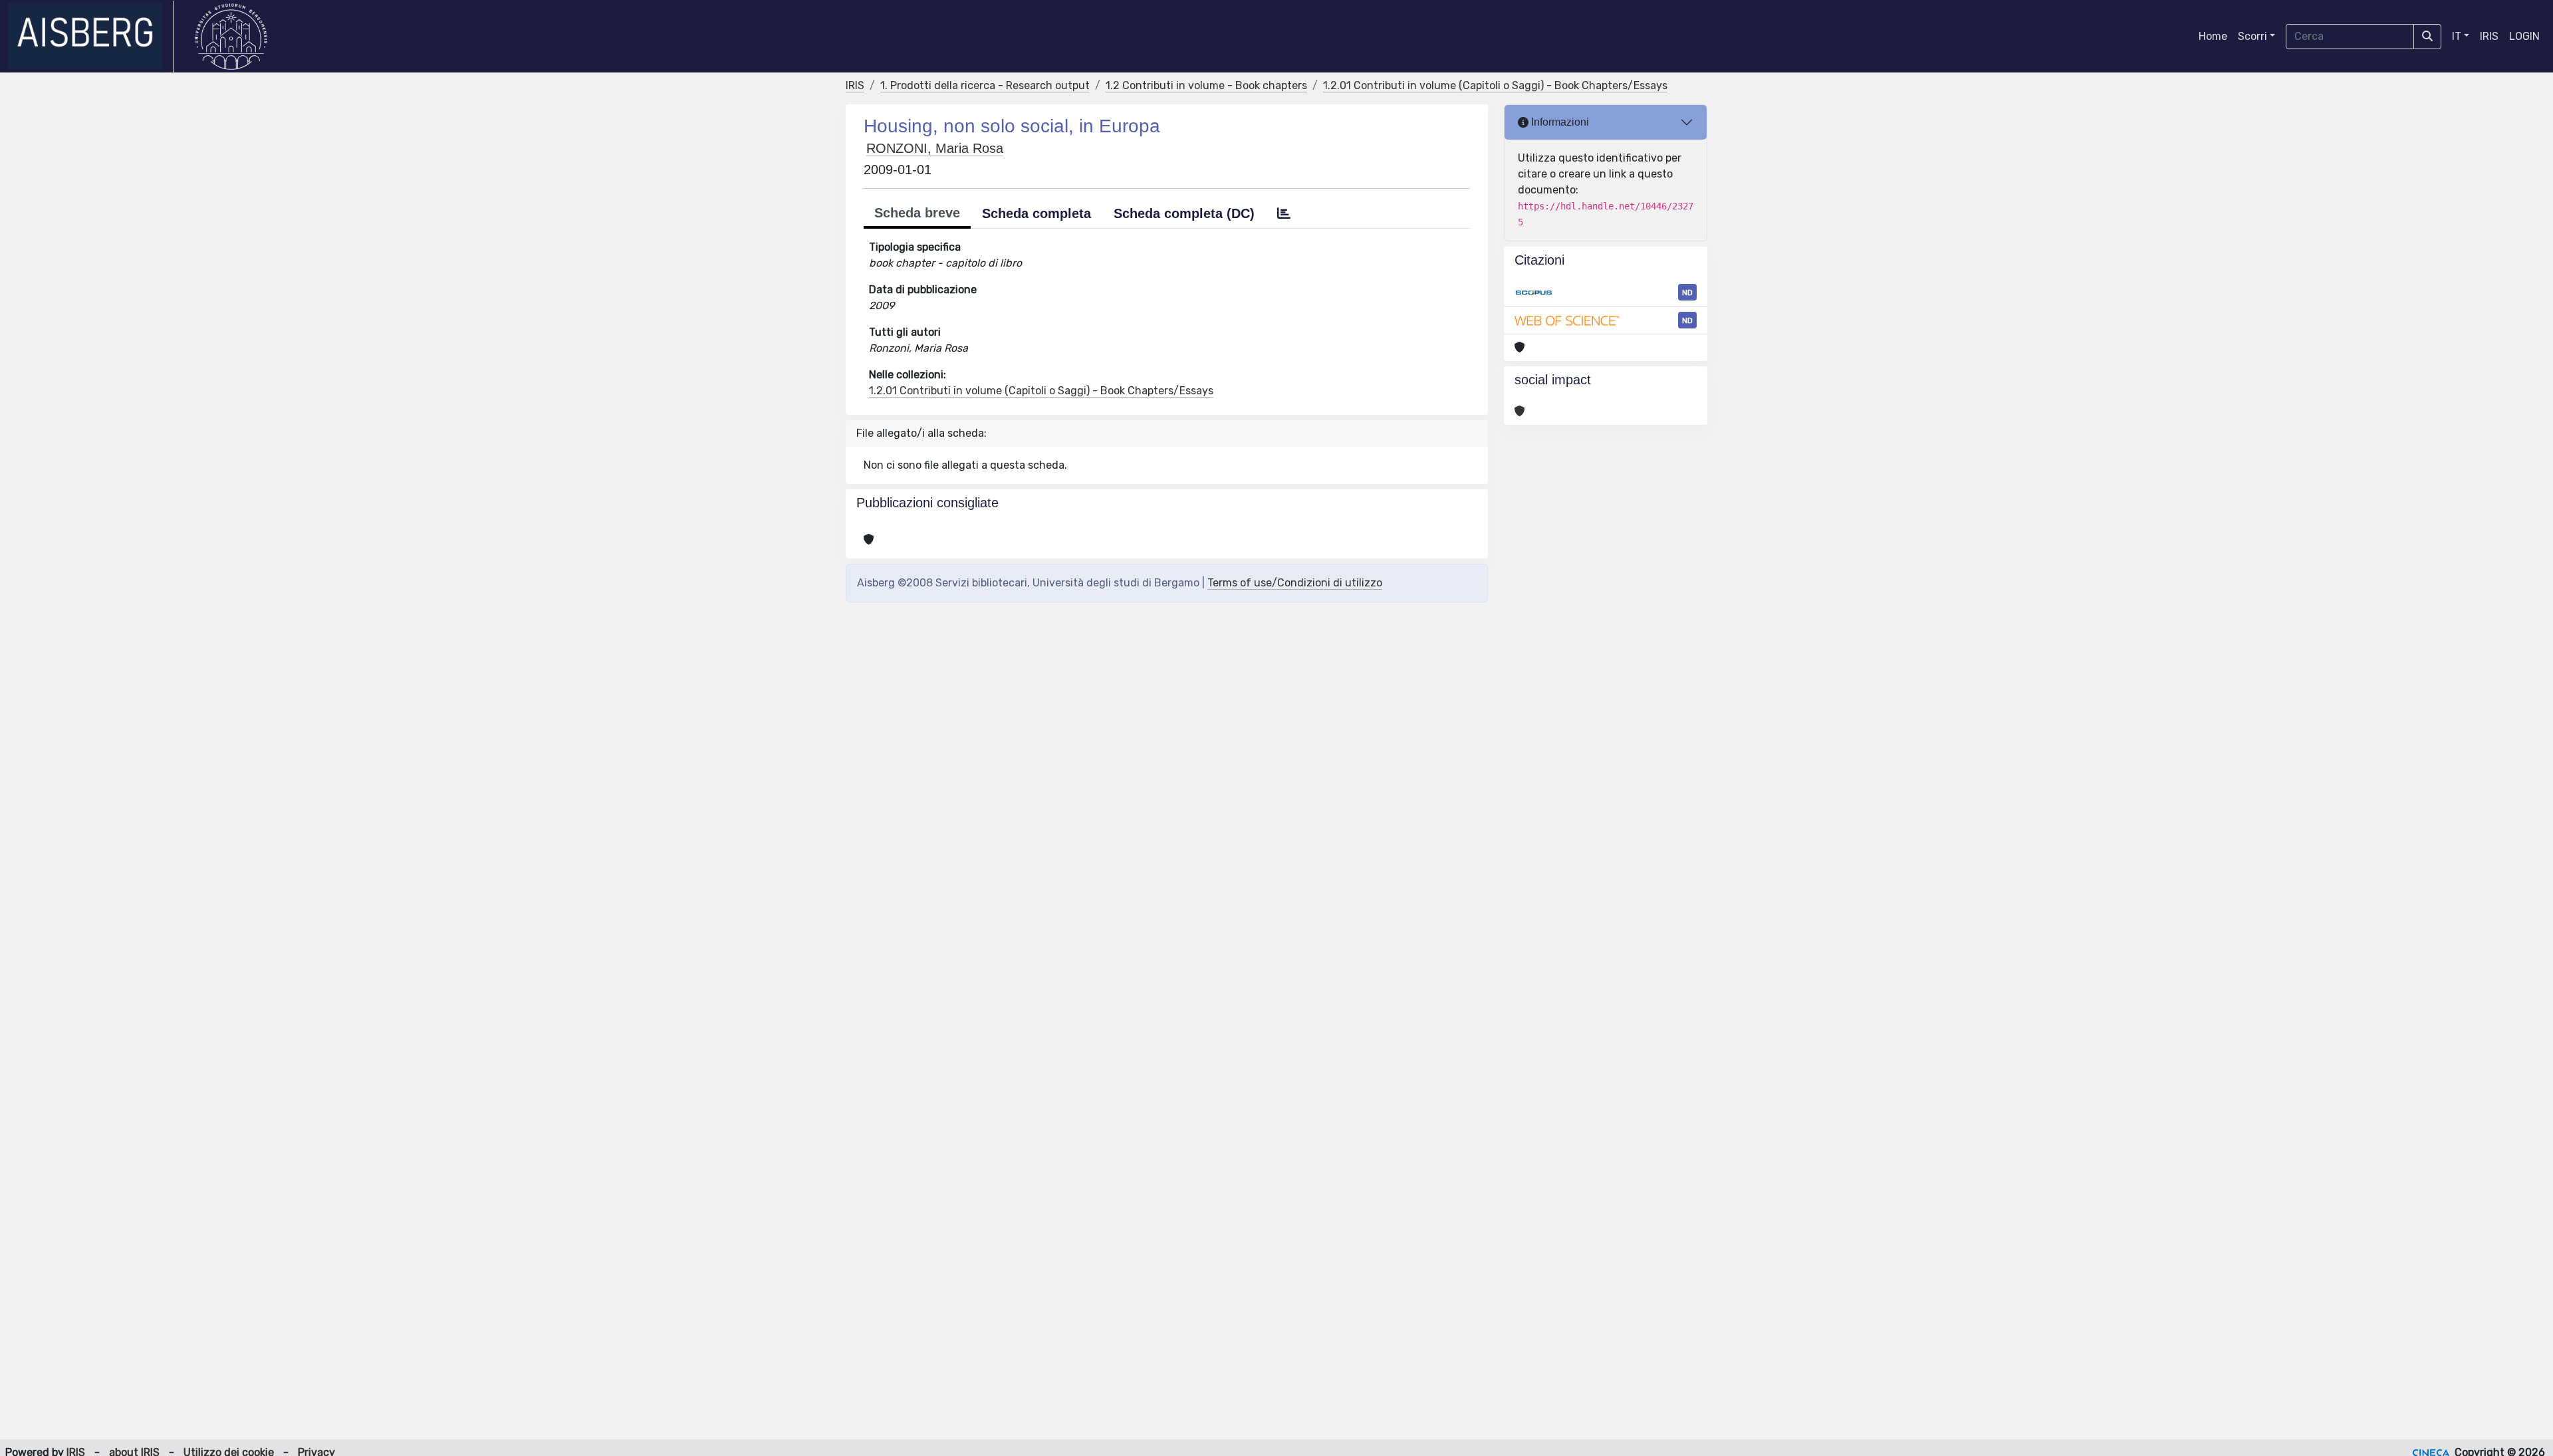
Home (2213, 36)
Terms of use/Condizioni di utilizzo (1295, 583)
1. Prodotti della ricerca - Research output (985, 85)
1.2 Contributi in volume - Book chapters (1206, 85)
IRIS (2489, 36)
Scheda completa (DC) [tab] (1184, 213)
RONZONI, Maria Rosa (935, 148)
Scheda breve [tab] (917, 213)
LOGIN (2524, 36)
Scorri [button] (2252, 36)
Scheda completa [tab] (1036, 213)
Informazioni (1559, 122)
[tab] (1284, 213)
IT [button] (2457, 36)
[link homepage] (91, 37)
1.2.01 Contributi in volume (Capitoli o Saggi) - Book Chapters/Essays (1495, 85)
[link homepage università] (231, 37)
